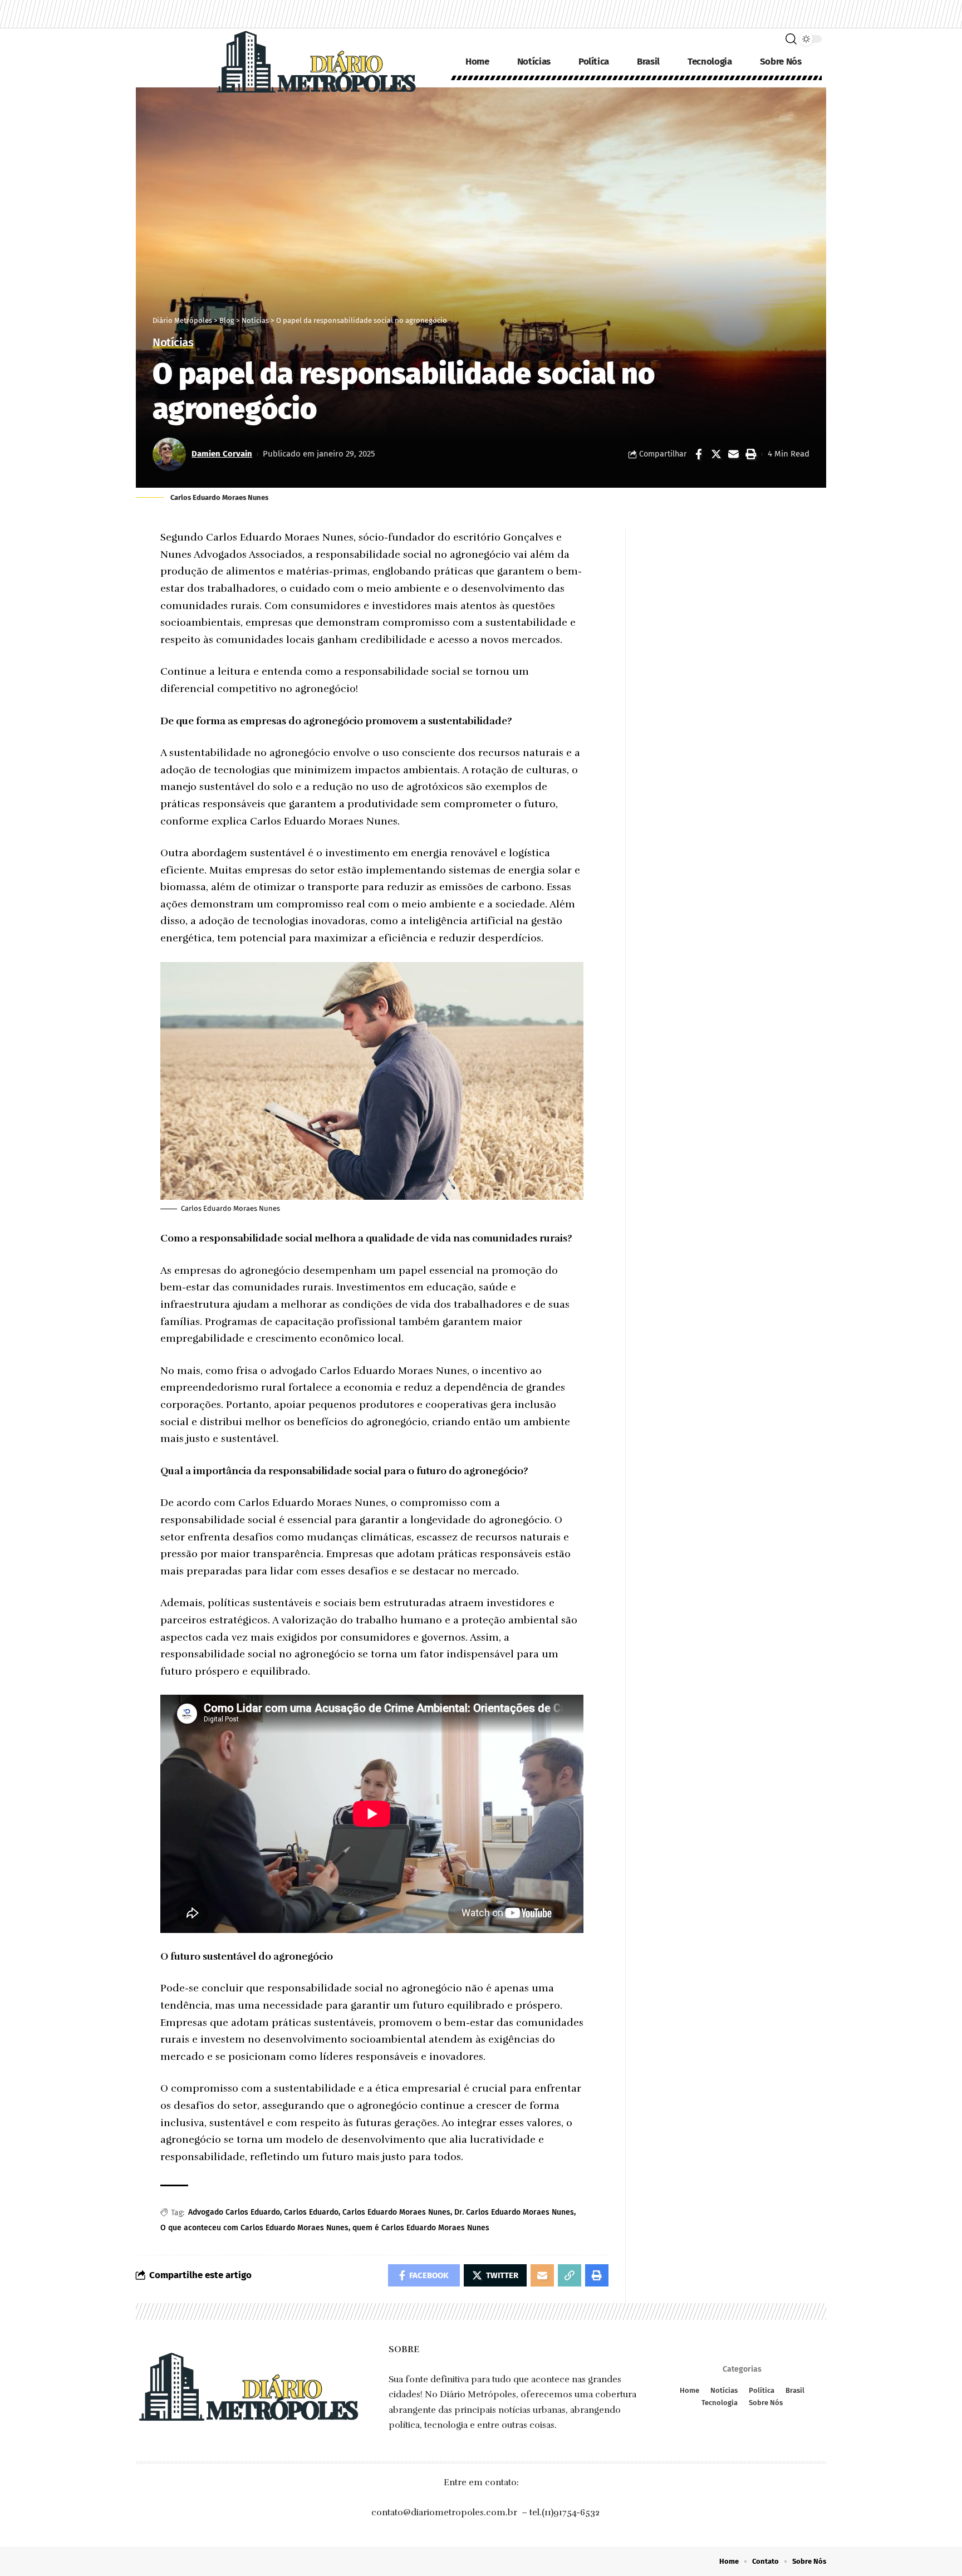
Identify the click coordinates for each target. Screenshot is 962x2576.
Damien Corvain (222, 454)
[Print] (750, 454)
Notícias (173, 343)
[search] (791, 39)
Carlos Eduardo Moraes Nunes (396, 2212)
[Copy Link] (570, 2275)
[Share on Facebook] (699, 454)
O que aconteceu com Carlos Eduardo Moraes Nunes (254, 2228)
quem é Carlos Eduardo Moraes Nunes (421, 2228)
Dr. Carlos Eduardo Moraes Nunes (514, 2212)
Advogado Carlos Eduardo (234, 2212)
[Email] (733, 454)
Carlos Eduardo (311, 2212)
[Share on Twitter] (716, 454)
